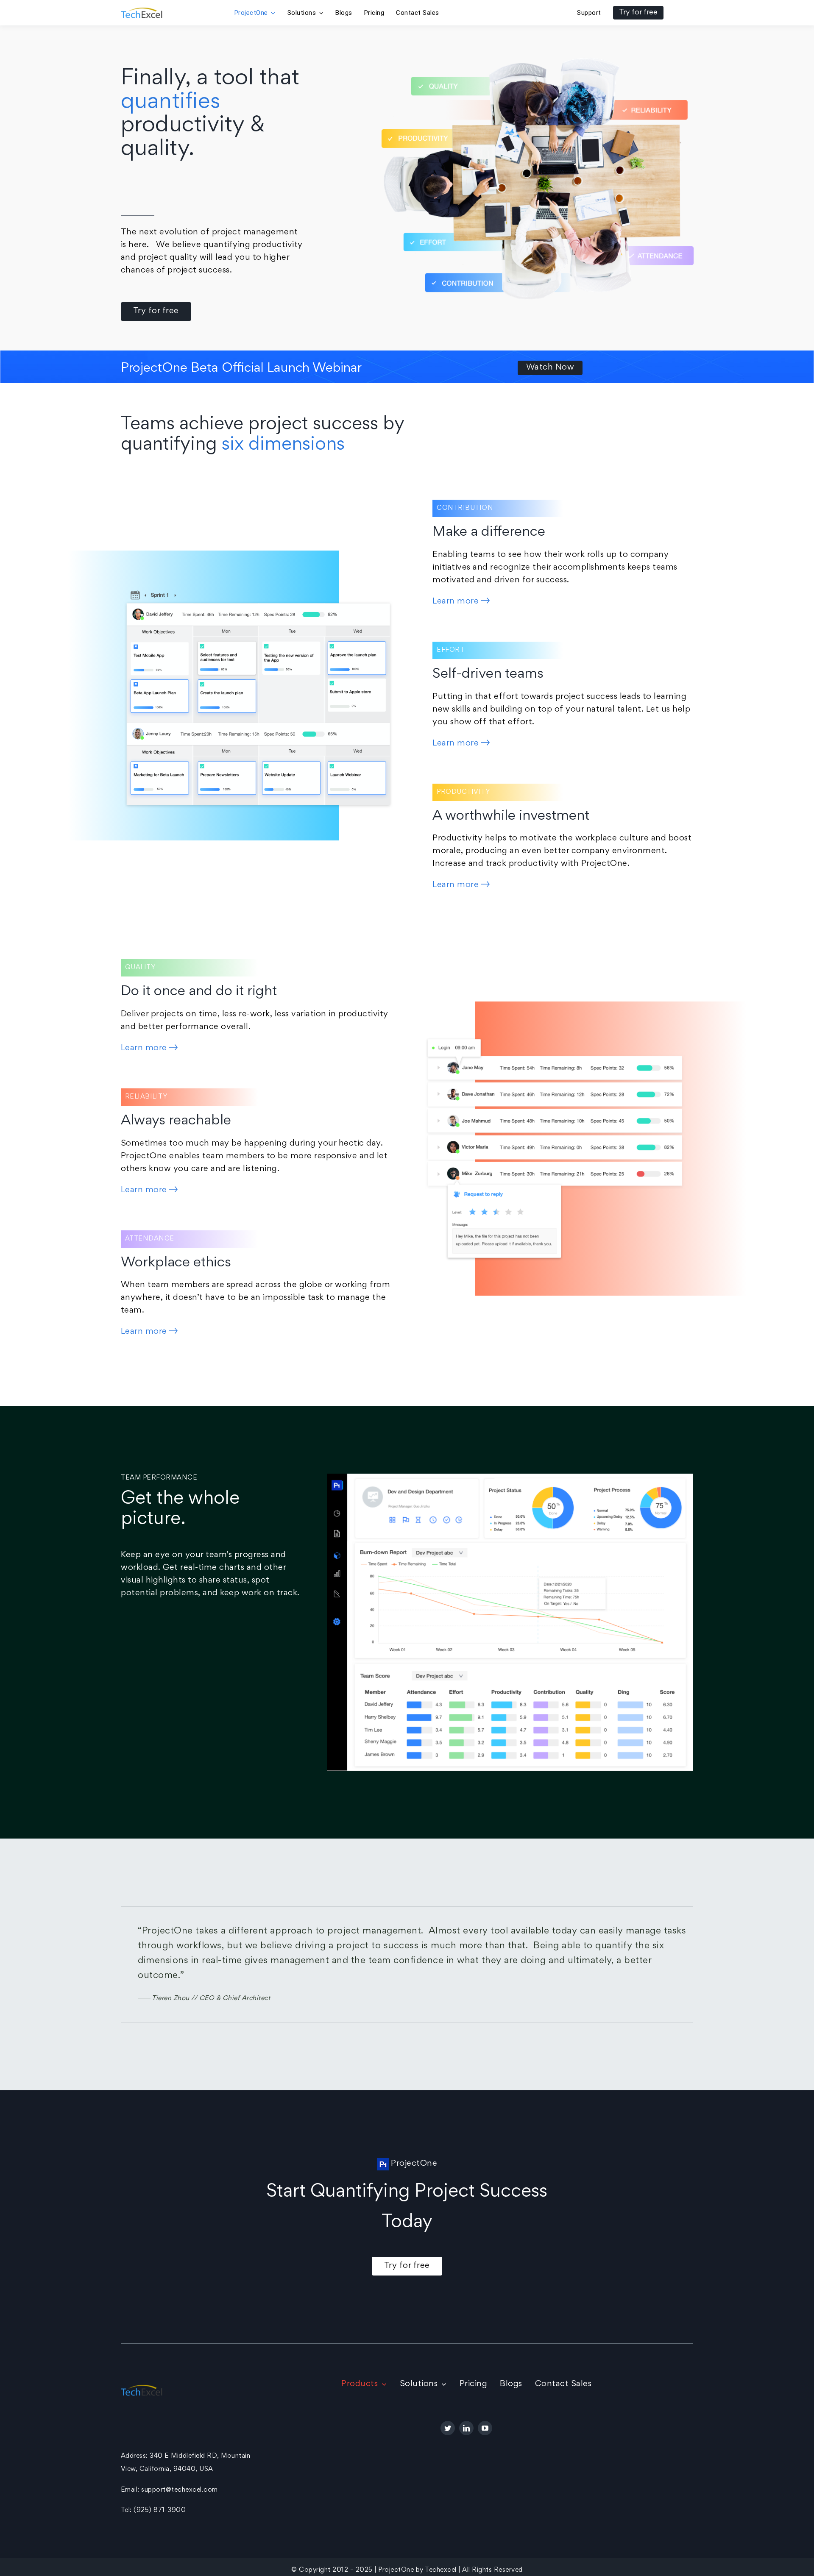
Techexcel (441, 2570)
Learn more (457, 601)
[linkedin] (466, 2428)
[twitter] (448, 2428)
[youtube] (485, 2428)
